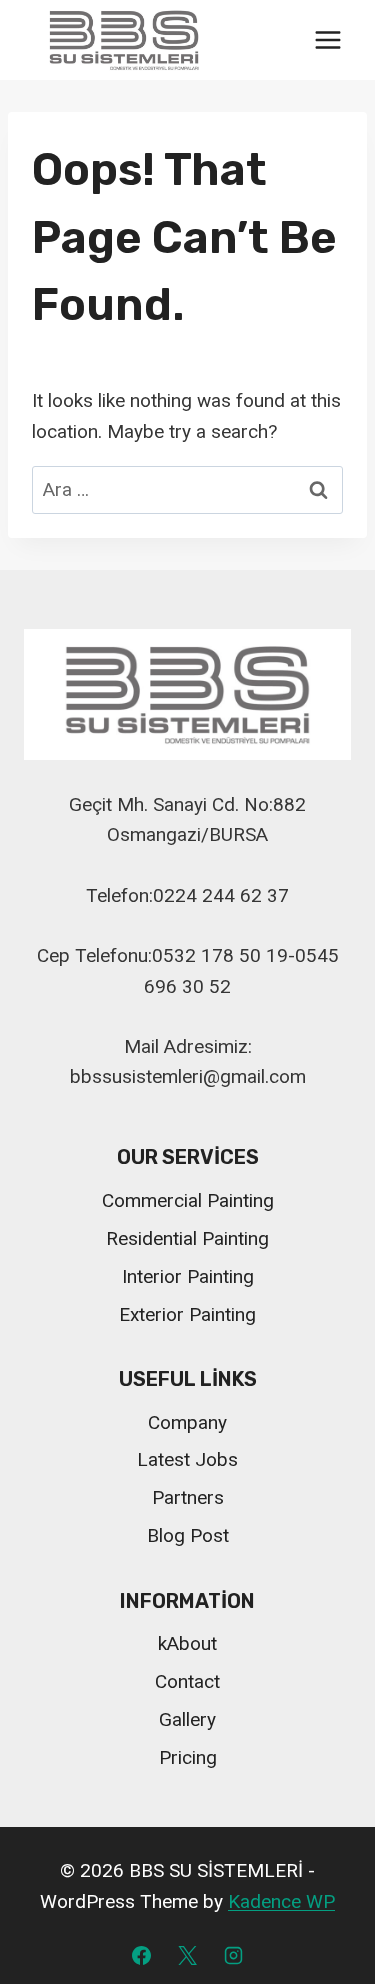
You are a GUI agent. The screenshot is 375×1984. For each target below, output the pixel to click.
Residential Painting (187, 1238)
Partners (188, 1497)
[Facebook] (142, 1955)
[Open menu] (327, 40)
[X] (188, 1955)
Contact (187, 1681)
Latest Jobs (187, 1459)
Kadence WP (281, 1901)
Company (187, 1422)
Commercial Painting (188, 1200)
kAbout (187, 1643)
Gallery (187, 1719)
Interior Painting (188, 1276)
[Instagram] (233, 1955)
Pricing (188, 1757)
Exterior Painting (187, 1314)
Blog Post (188, 1535)
